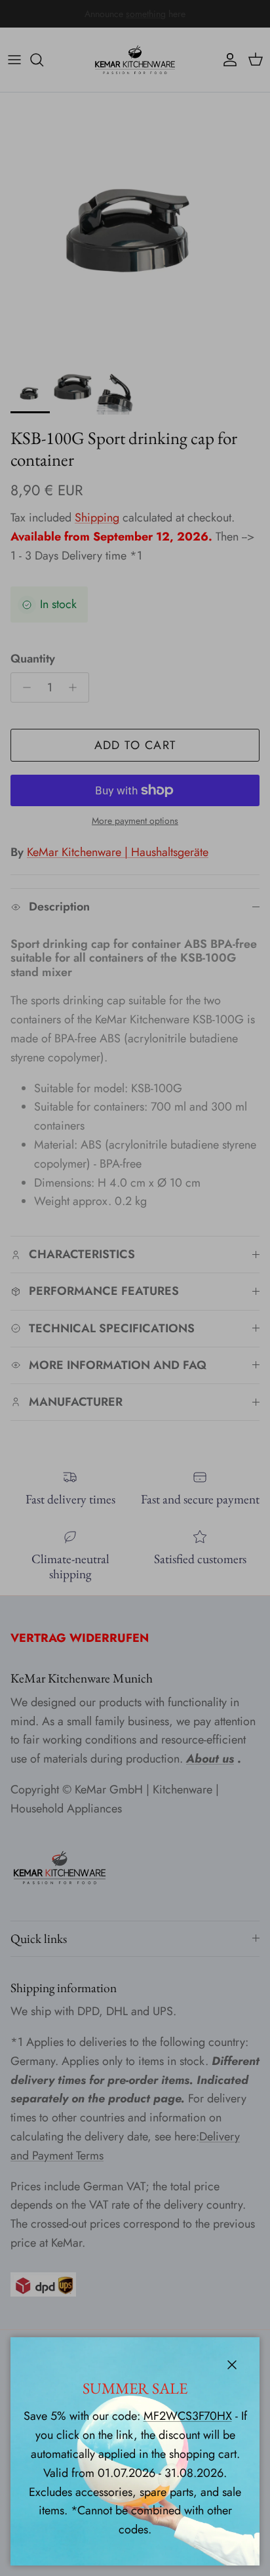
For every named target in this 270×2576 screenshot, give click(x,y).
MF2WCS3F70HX (188, 2416)
